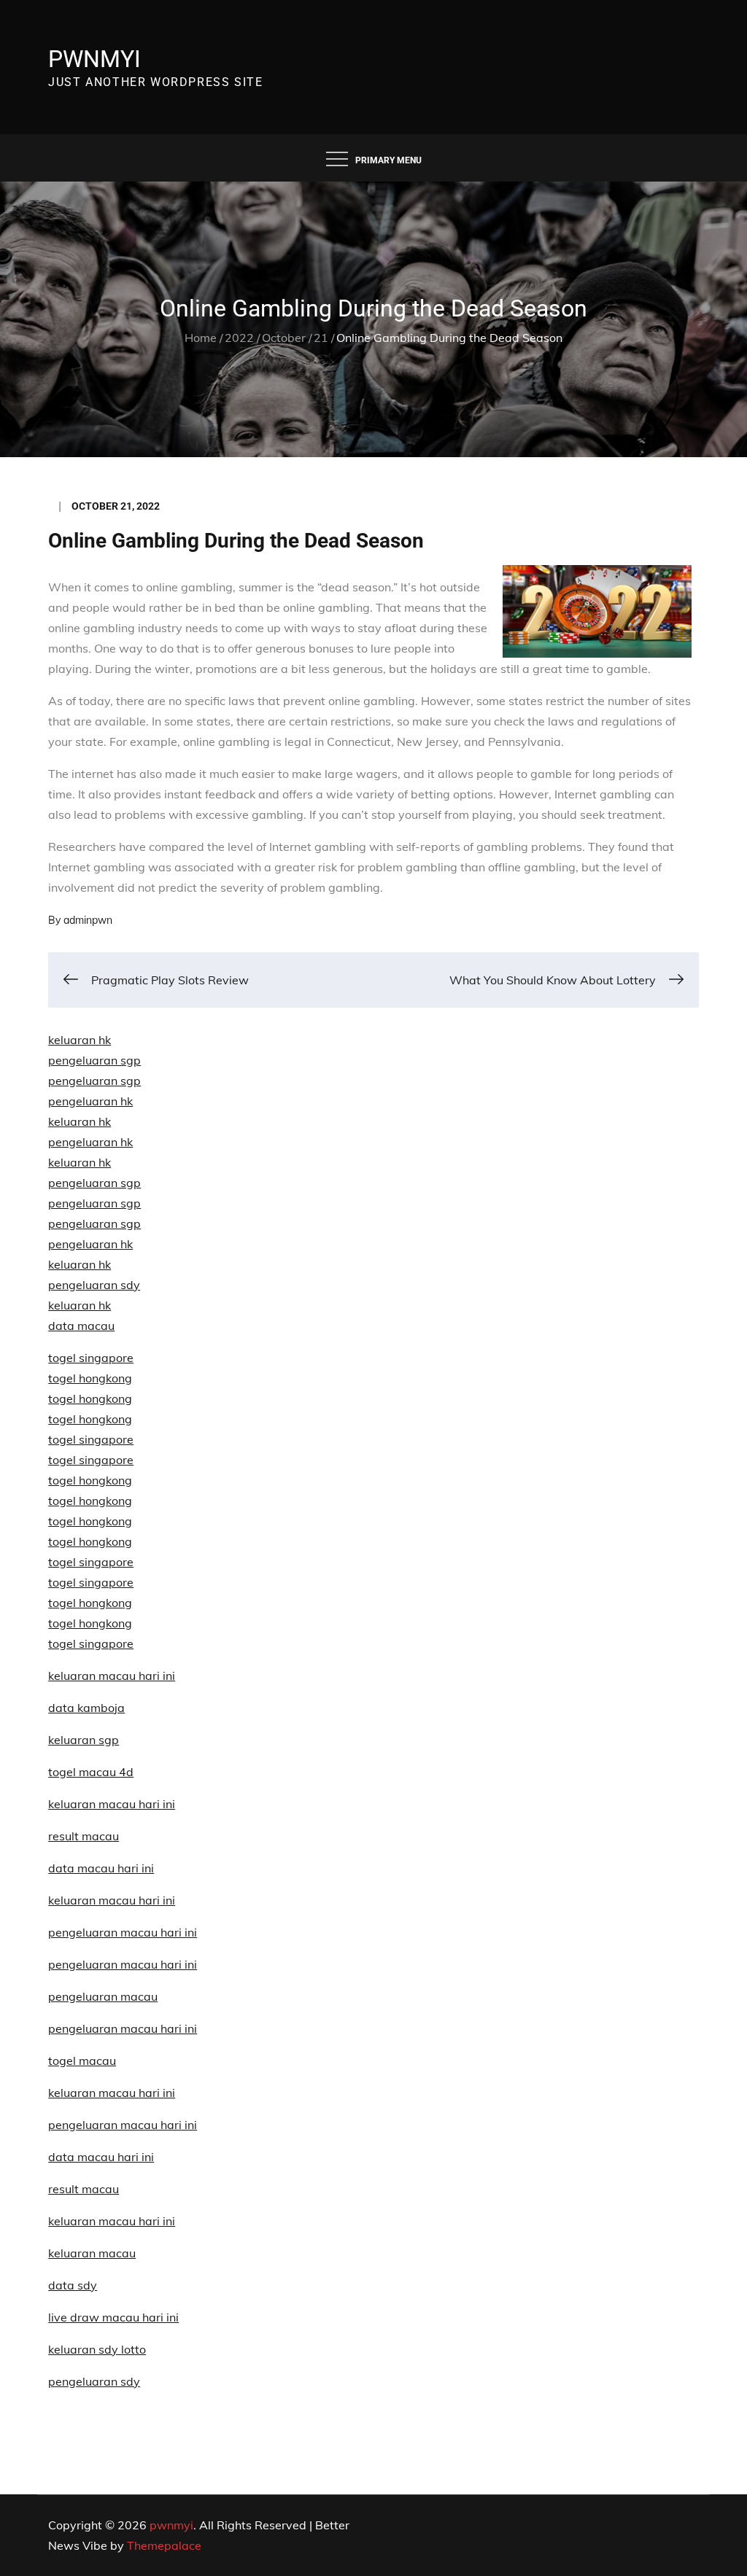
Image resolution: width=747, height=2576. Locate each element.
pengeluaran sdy (94, 2381)
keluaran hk (80, 1040)
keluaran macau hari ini (112, 2093)
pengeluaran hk (90, 1101)
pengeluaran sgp (94, 1060)
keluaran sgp (84, 1740)
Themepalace (164, 2545)
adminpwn (88, 920)
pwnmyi (94, 59)
